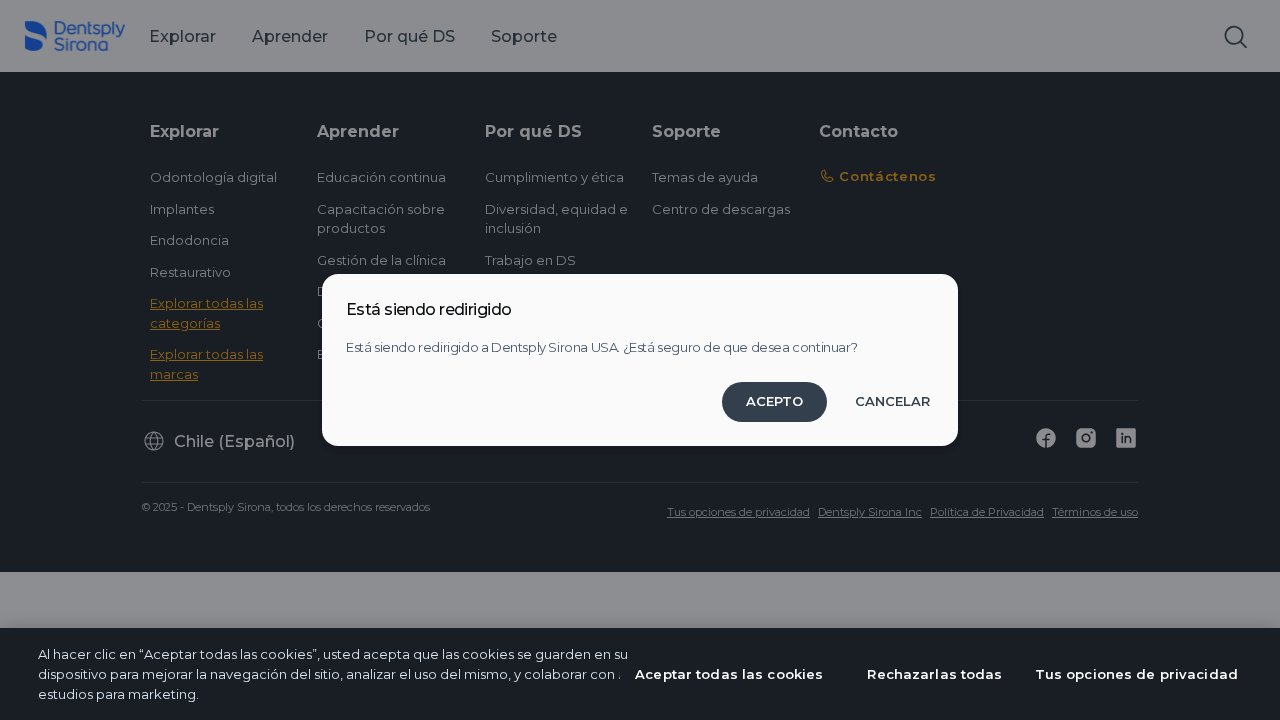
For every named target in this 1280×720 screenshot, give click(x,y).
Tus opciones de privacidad (1136, 674)
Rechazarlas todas (934, 674)
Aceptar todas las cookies (729, 674)
